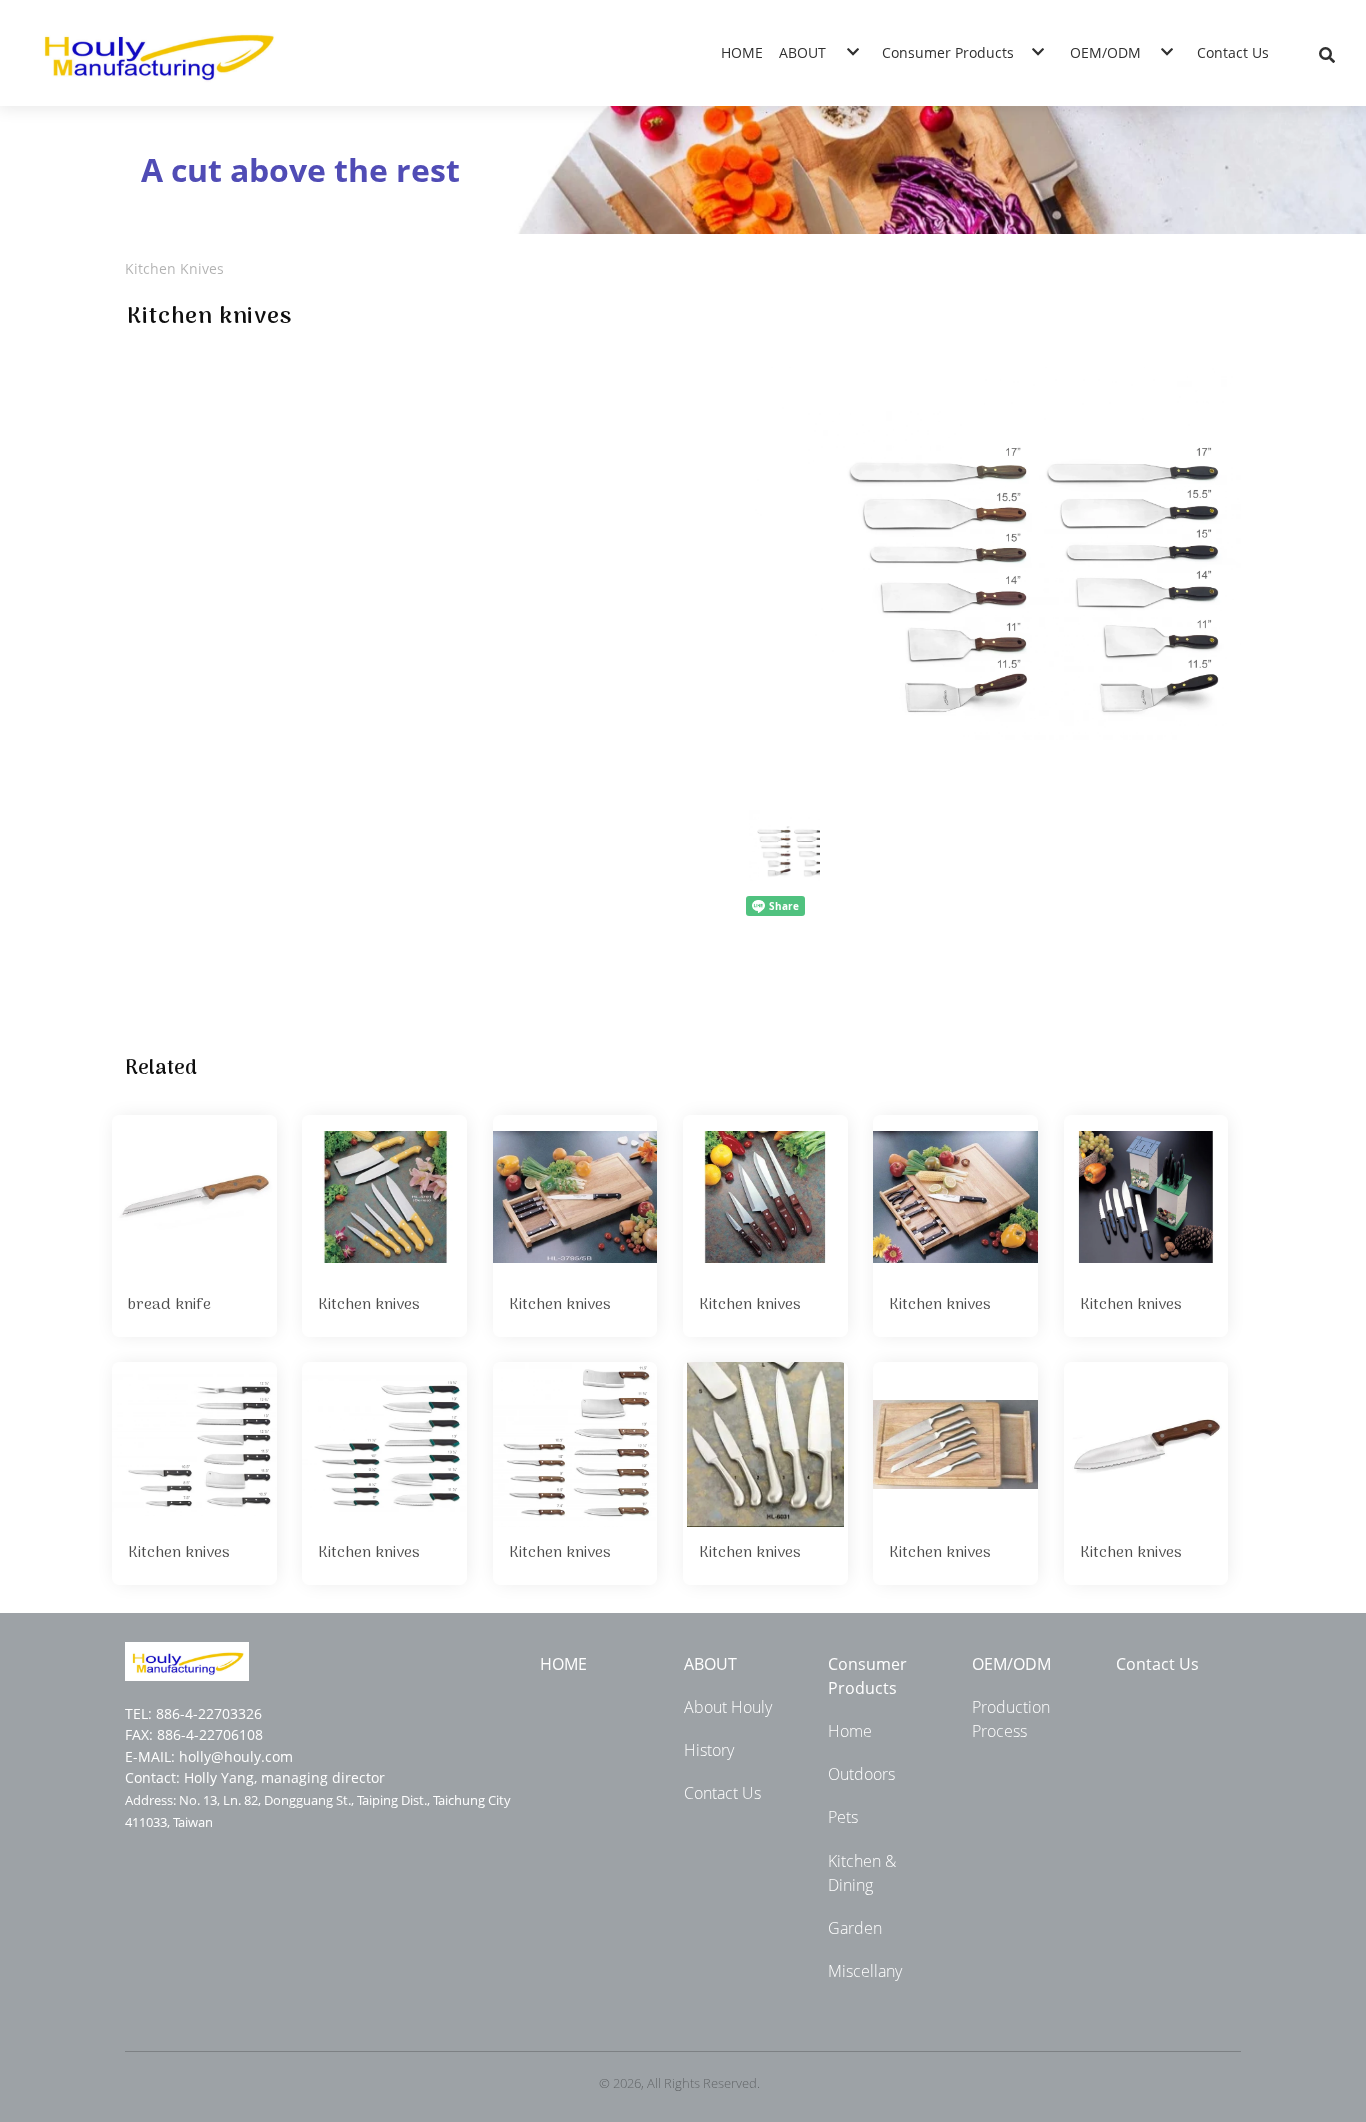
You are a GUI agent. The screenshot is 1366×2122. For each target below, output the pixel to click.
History (709, 1750)
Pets (843, 1817)
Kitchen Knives (174, 268)
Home (850, 1731)
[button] (1327, 53)
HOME (563, 1664)
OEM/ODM (1011, 1664)
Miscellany (865, 1971)
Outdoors (861, 1774)
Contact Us (722, 1793)
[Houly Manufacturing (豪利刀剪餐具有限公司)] (157, 53)
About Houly (728, 1707)
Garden (855, 1928)
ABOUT (710, 1664)
